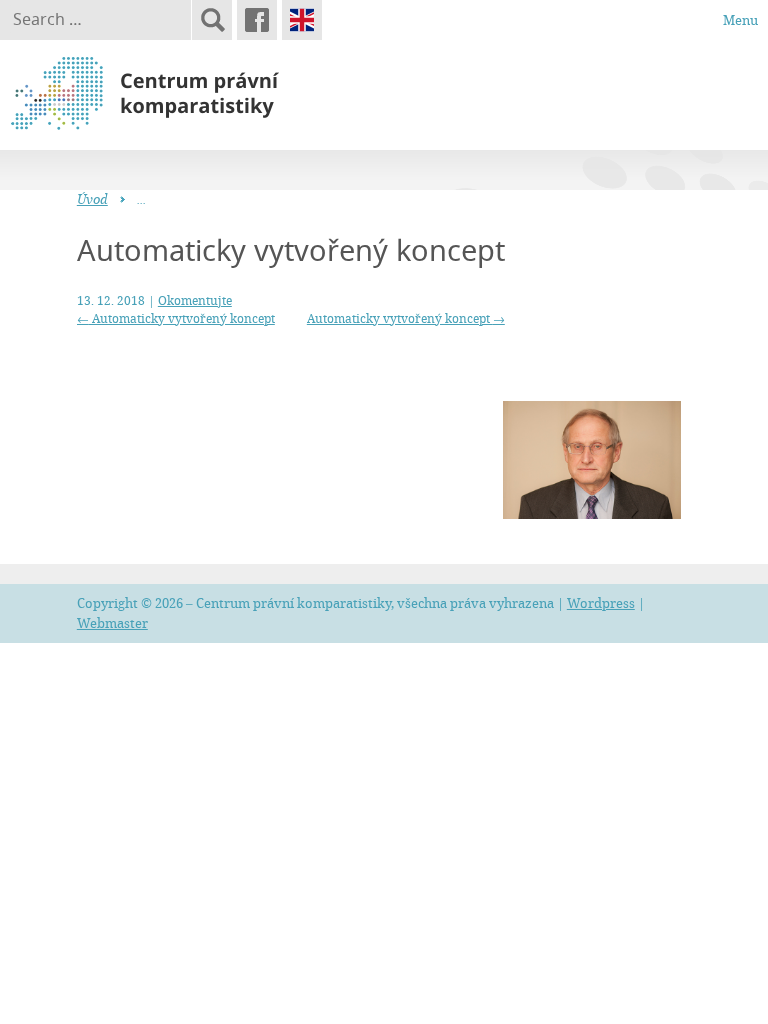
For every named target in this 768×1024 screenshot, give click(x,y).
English (302, 20)
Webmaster (112, 623)
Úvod (92, 199)
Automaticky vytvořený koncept (176, 318)
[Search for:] (95, 20)
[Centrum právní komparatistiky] (200, 94)
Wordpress (601, 603)
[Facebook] (257, 20)
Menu (740, 20)
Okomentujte (195, 300)
